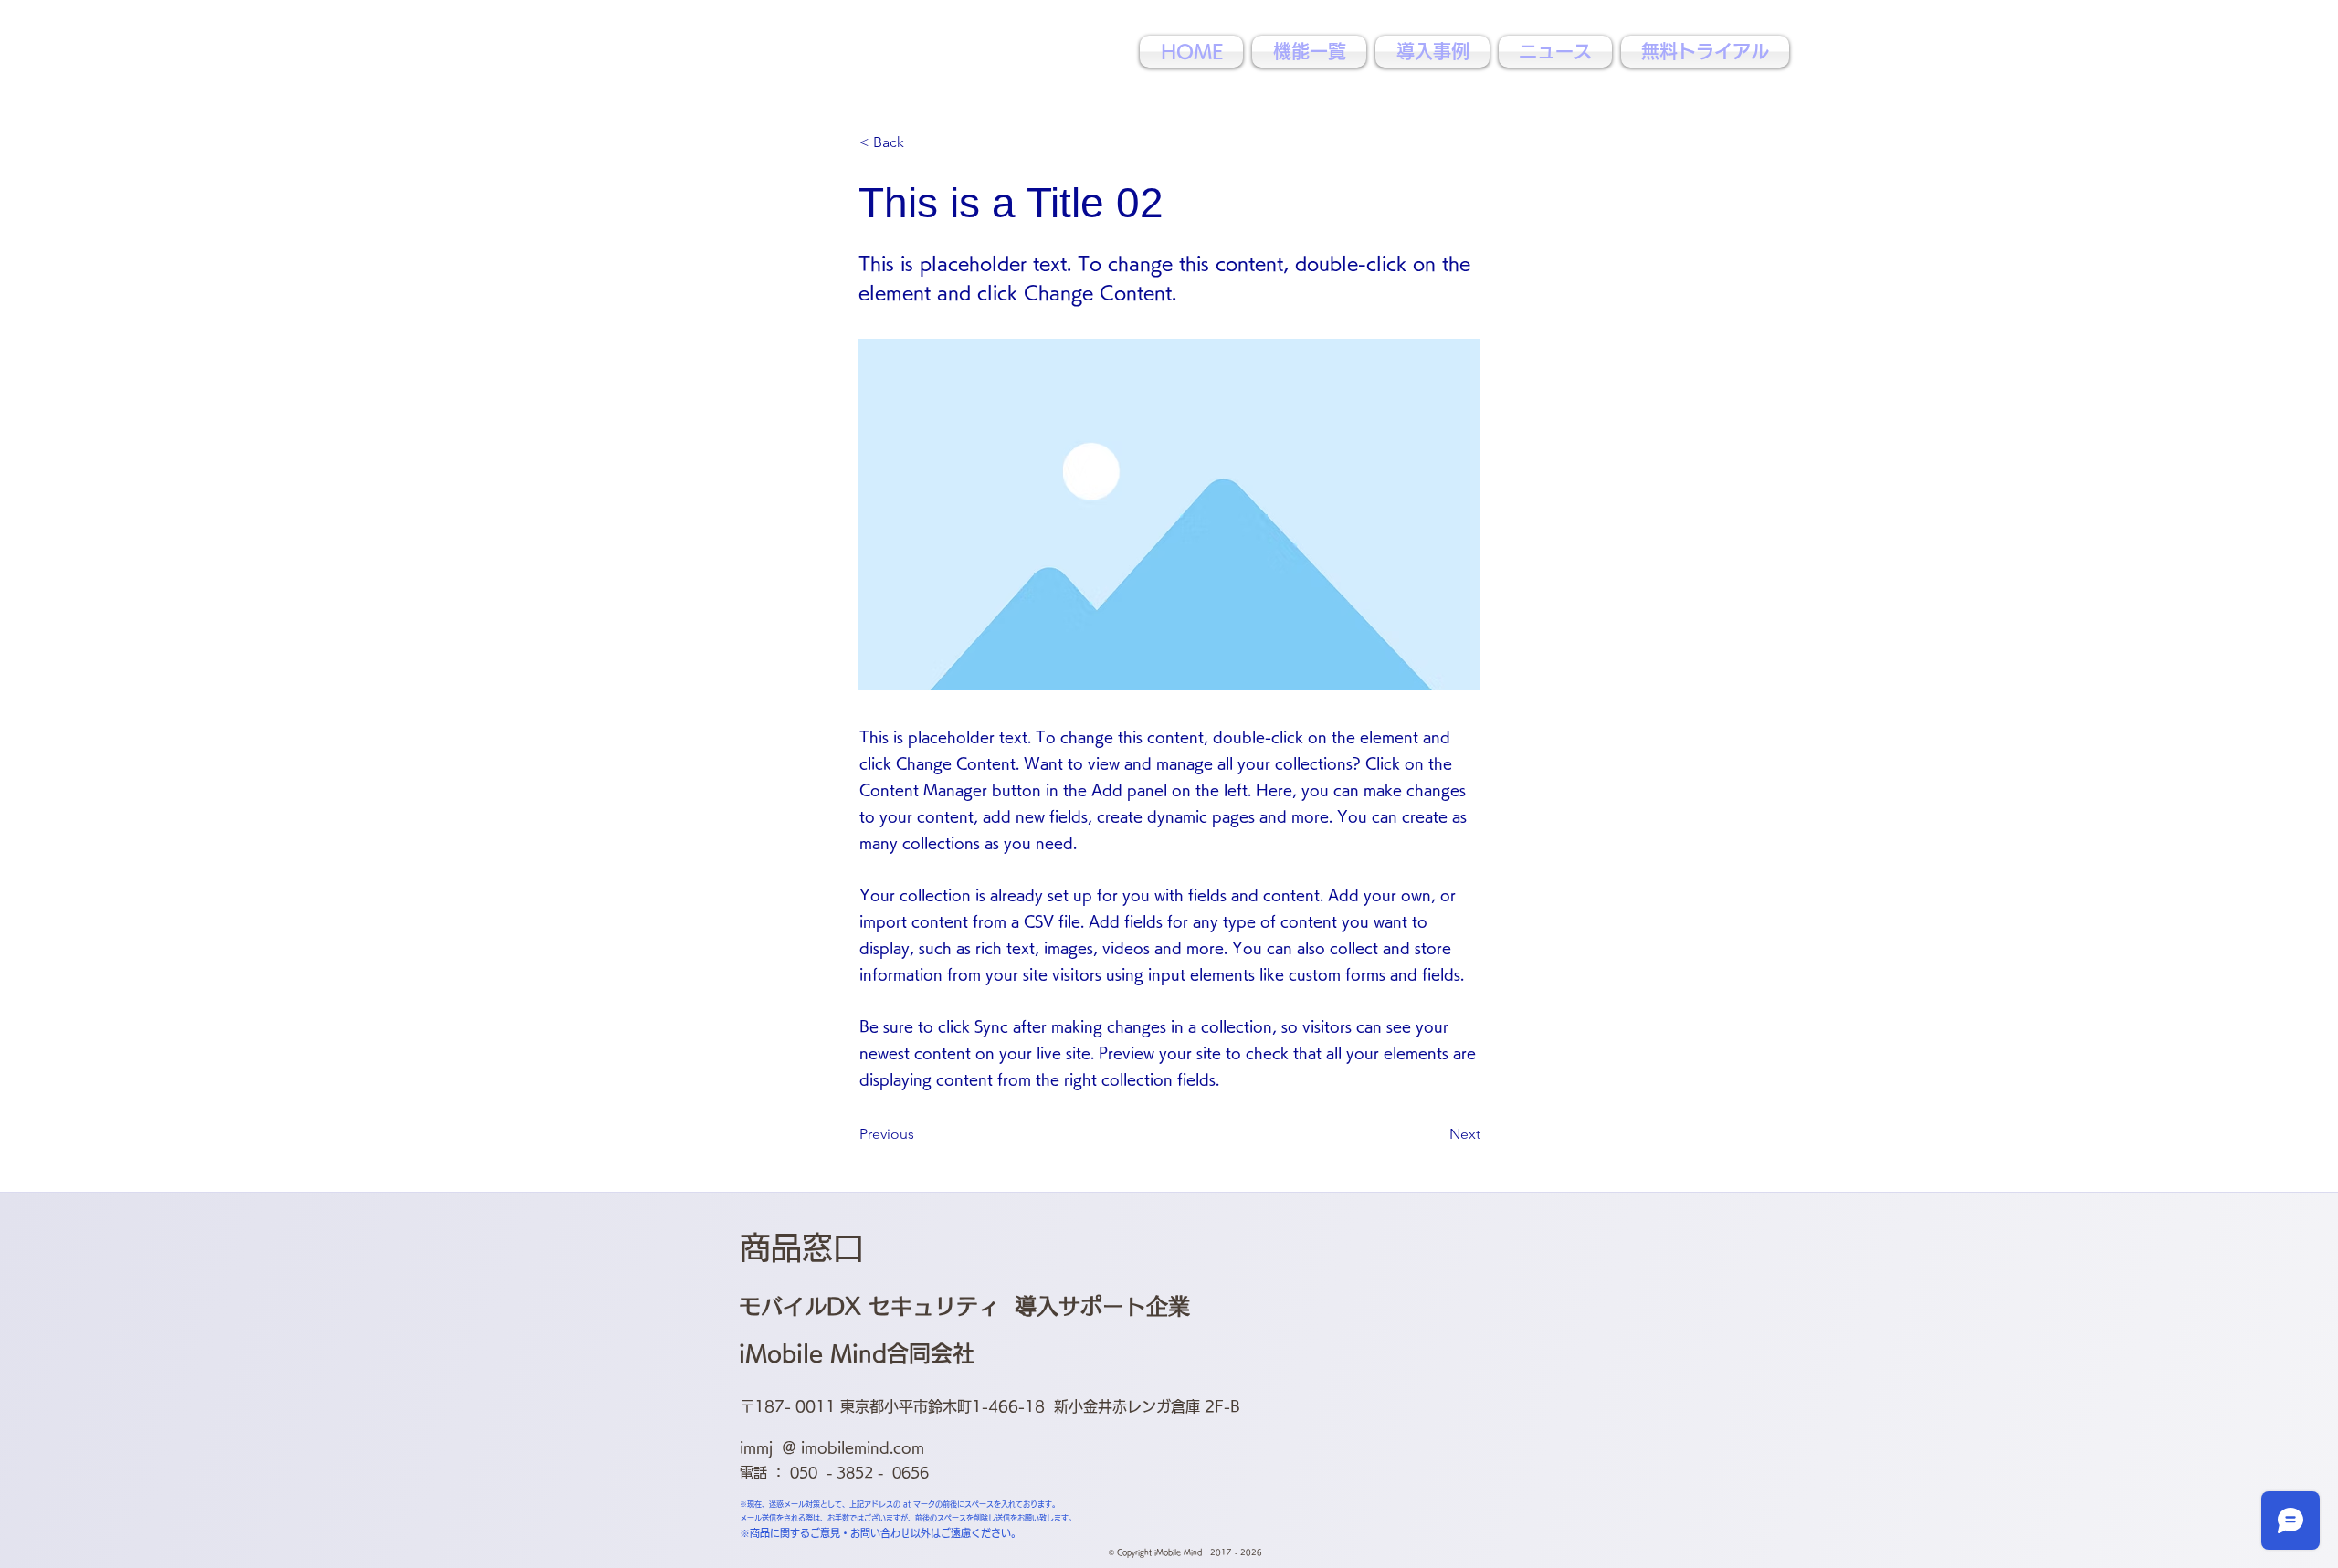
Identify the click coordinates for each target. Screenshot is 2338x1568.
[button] (920, 142)
